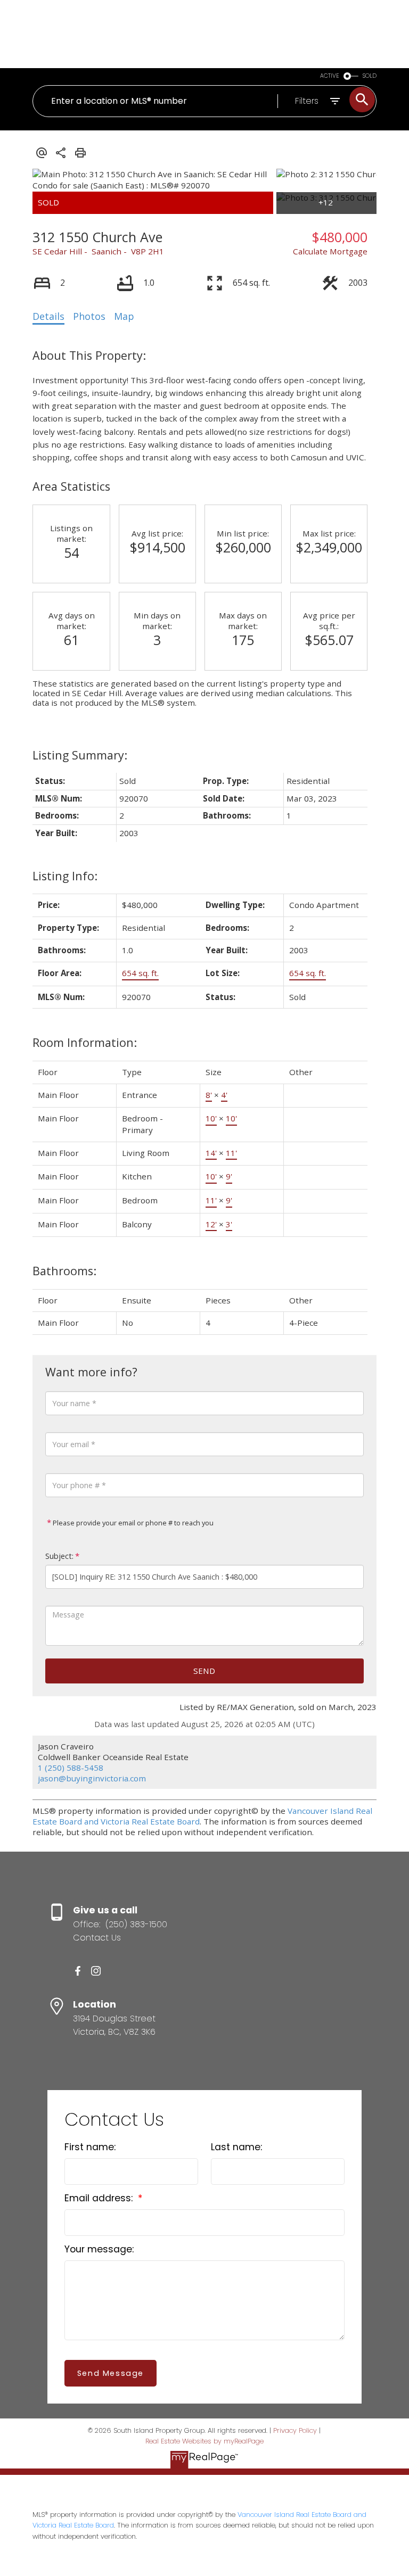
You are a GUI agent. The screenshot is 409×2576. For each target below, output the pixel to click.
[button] (78, 1971)
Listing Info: (65, 876)
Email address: (100, 2198)
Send (204, 1671)
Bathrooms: (64, 1271)
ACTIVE (330, 76)
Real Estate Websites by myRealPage (204, 2441)
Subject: (59, 1556)
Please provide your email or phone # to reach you (132, 1523)
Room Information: (85, 1042)
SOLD (370, 76)
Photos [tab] (89, 316)
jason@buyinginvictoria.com (92, 1778)
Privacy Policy (295, 2430)
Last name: (236, 2147)
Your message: (99, 2249)
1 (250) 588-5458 (71, 1768)
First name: (90, 2147)
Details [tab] (48, 316)
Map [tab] (124, 316)
